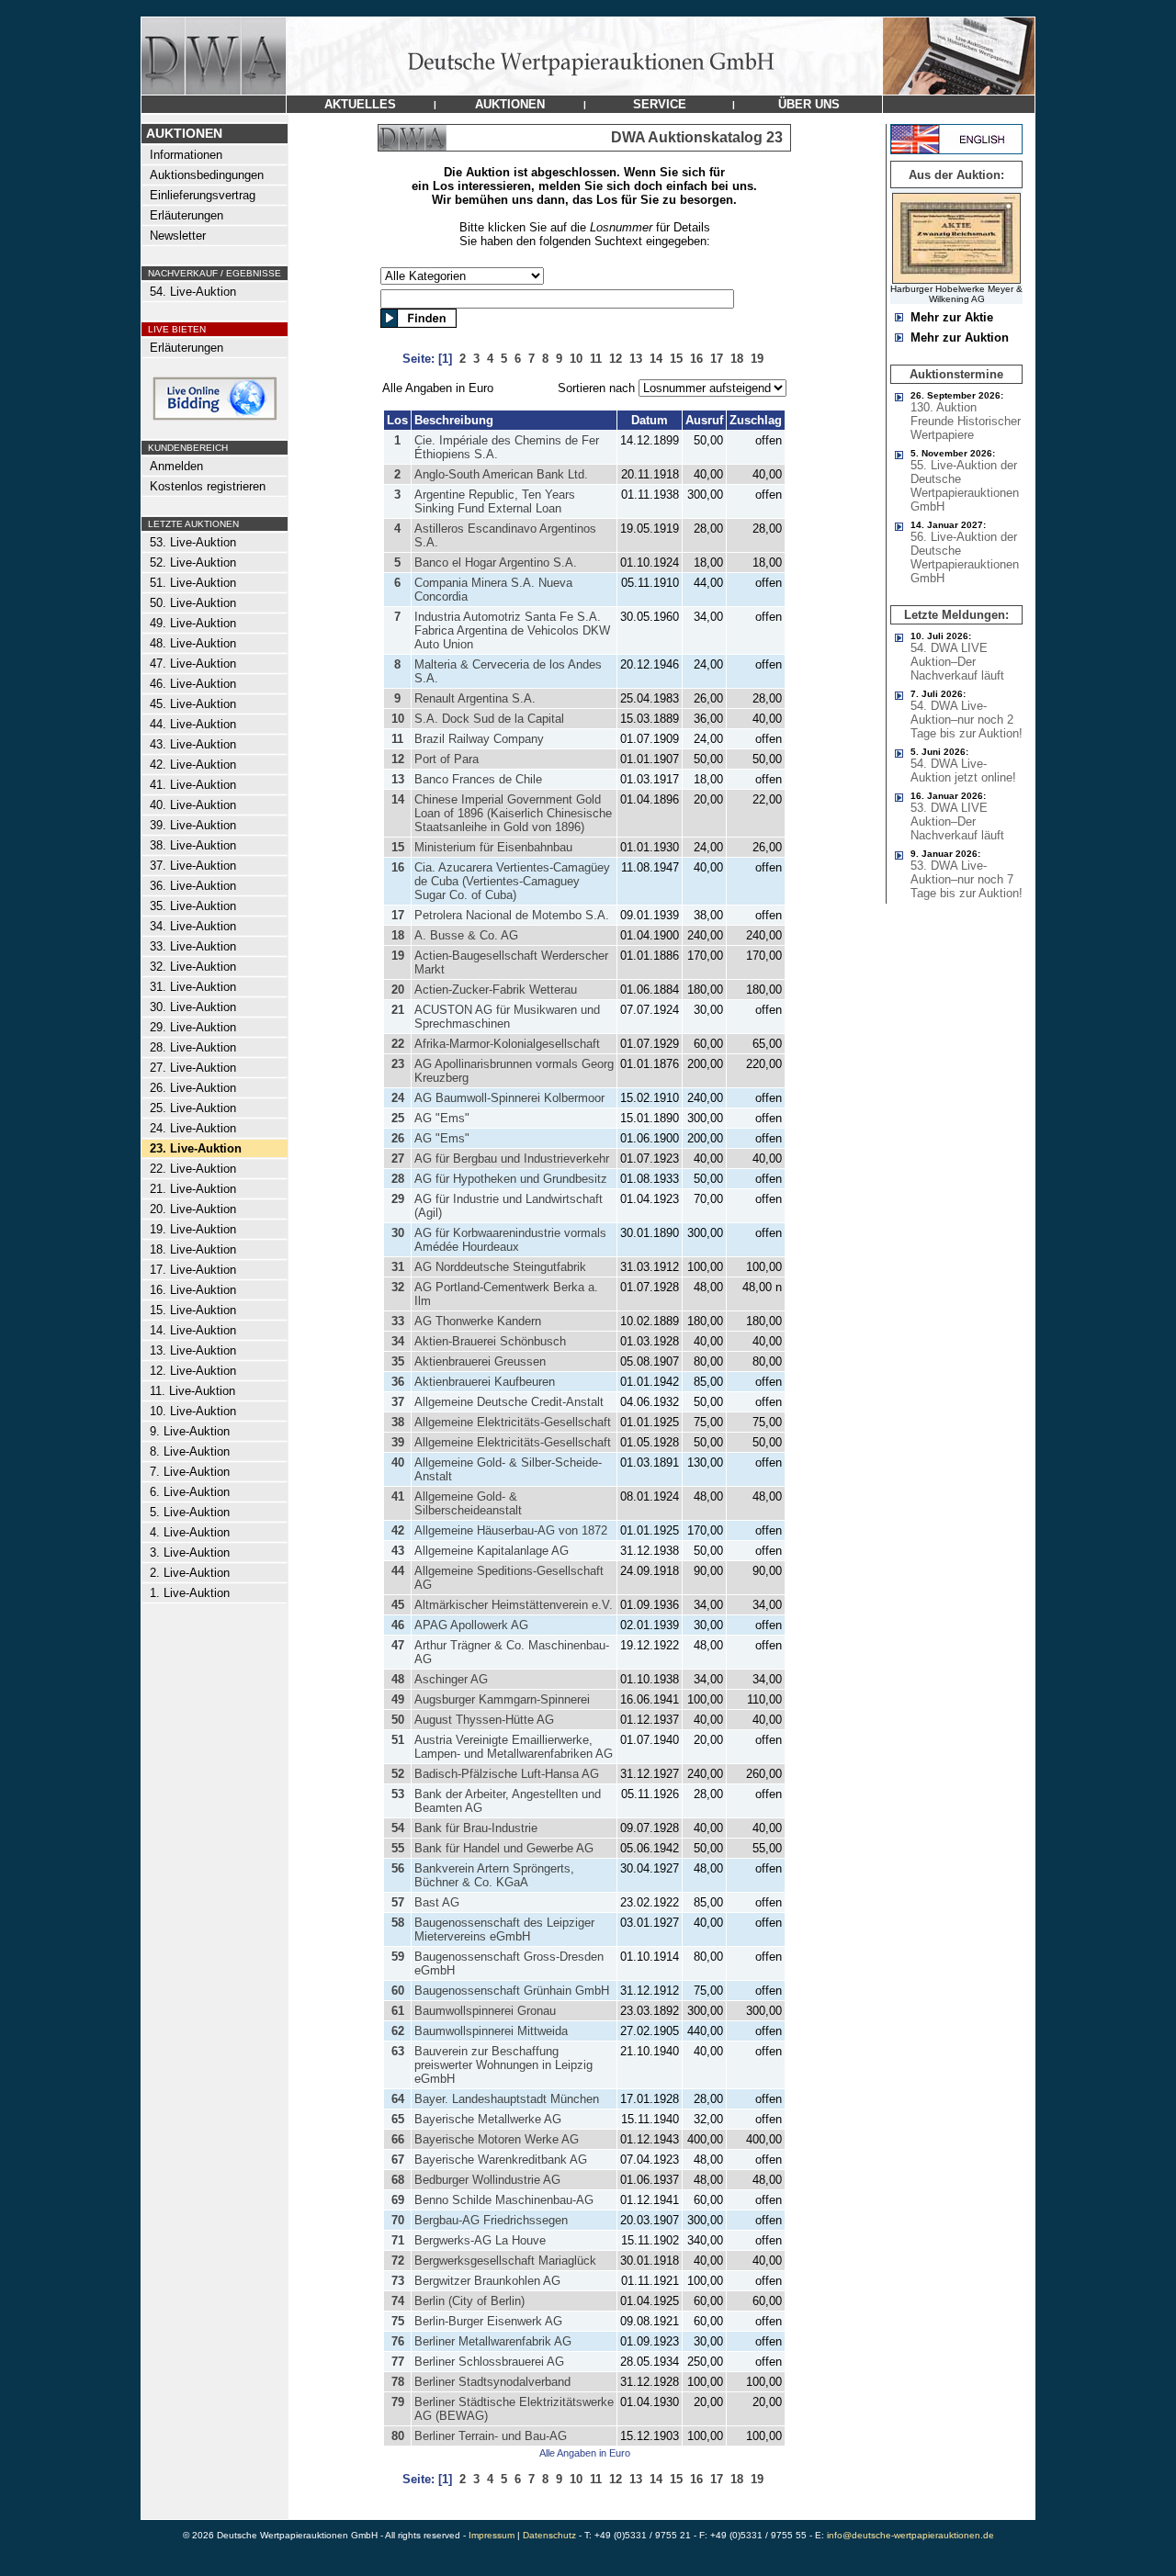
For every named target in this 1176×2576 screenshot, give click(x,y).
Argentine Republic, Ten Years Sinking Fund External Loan (495, 501)
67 (398, 2160)
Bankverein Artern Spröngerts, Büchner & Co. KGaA (494, 1875)
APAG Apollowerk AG (471, 1625)
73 (398, 2281)
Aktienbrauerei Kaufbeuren (485, 1382)
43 (398, 1551)
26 (398, 1138)
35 (398, 1361)
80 (398, 2436)
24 (398, 1098)
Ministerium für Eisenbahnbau (493, 847)
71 (398, 2240)
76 (398, 2341)
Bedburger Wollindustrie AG (487, 2180)
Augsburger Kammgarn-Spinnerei (502, 1699)
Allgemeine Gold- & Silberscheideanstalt (468, 1503)
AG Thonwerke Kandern (478, 1321)
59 (398, 1957)
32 (398, 1287)
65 (398, 2119)
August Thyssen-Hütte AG (484, 1720)
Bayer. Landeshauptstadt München (507, 2099)
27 (398, 1159)
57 (398, 1902)
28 (398, 1179)
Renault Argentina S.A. (475, 698)
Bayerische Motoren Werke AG (497, 2139)
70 (398, 2220)
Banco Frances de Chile (478, 779)
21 (398, 1010)
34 (398, 1341)
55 (398, 1848)
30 (398, 1233)
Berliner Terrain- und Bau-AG (491, 2436)
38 (398, 1422)
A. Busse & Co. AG (466, 935)
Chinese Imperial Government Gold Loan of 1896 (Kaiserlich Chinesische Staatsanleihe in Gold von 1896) (513, 813)
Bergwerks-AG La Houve (480, 2240)
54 (398, 1828)
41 (398, 1496)
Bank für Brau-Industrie (476, 1828)
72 (398, 2261)
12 (398, 759)
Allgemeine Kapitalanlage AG (492, 1551)
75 (398, 2321)
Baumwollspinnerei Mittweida (491, 2031)
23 (398, 1064)
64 (398, 2099)
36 (398, 1382)
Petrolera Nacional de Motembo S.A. (512, 915)
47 (398, 1645)
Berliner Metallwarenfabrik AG (493, 2341)
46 (398, 1625)
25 (398, 1118)
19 (398, 956)
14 (398, 799)
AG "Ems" (442, 1118)
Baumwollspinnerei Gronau (485, 2011)
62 (398, 2031)
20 (398, 990)
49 (398, 1699)
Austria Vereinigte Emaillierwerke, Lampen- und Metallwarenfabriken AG (514, 1747)
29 (398, 1199)
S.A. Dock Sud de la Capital (489, 719)
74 (398, 2301)
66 (398, 2139)
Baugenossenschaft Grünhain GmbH (512, 1991)
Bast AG (437, 1902)
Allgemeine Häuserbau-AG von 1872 (511, 1530)
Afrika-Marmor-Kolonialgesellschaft (507, 1044)
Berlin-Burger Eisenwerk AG (488, 2321)
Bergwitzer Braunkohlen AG (487, 2281)
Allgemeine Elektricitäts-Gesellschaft (513, 1422)
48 (398, 1679)
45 (398, 1605)
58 (398, 1923)
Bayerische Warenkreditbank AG (501, 2160)
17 (398, 915)
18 (398, 935)
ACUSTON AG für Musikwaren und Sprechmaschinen (507, 1017)
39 (398, 1442)
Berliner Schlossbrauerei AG (489, 2362)
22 (398, 1044)
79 (398, 2402)
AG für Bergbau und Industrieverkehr (512, 1159)
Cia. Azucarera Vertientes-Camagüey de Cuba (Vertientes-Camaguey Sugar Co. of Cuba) (512, 881)
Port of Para (447, 759)
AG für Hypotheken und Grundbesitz (511, 1179)
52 (398, 1774)
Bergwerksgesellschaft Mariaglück (505, 2261)
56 (398, 1868)
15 (398, 847)
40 (398, 1462)
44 (398, 1571)
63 (398, 2051)
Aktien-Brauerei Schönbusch (490, 1341)
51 (398, 1740)
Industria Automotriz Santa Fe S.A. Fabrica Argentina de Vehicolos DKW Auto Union (512, 630)
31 (398, 1267)
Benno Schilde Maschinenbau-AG (504, 2200)
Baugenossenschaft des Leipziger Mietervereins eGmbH (504, 1929)
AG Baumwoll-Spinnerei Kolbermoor (509, 1098)
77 (398, 2362)
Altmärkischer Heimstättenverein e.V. (514, 1605)
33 (398, 1321)
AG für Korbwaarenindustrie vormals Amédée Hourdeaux (510, 1240)
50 (398, 1720)
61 (398, 2011)
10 (398, 719)
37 (398, 1402)
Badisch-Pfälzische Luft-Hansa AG (507, 1774)
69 (398, 2200)
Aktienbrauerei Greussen (480, 1361)
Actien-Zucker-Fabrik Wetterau (496, 990)
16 (398, 867)
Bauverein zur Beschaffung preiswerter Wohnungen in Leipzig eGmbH (503, 2065)
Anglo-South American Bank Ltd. (501, 474)
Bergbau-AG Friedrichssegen (491, 2220)
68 (398, 2180)
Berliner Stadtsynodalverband (492, 2382)
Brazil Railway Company (479, 739)
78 (398, 2382)
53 (398, 1794)
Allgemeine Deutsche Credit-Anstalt (509, 1402)
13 (398, 779)
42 (398, 1530)
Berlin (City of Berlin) (469, 2301)
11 (397, 739)
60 (398, 1991)
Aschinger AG (451, 1679)
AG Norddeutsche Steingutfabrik (500, 1267)
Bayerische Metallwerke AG (488, 2119)
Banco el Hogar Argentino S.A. (496, 562)
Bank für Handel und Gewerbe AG (504, 1848)
